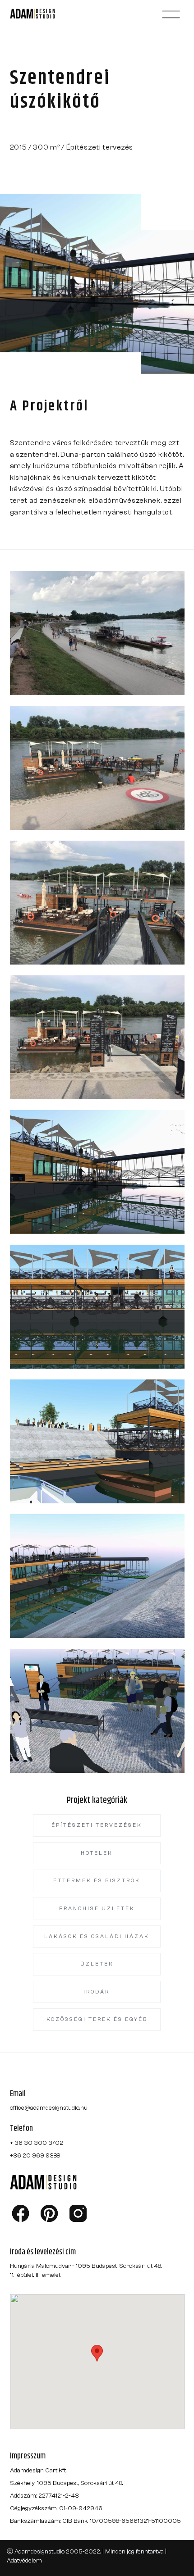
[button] (171, 14)
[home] (43, 14)
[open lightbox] (97, 633)
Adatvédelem (24, 2561)
